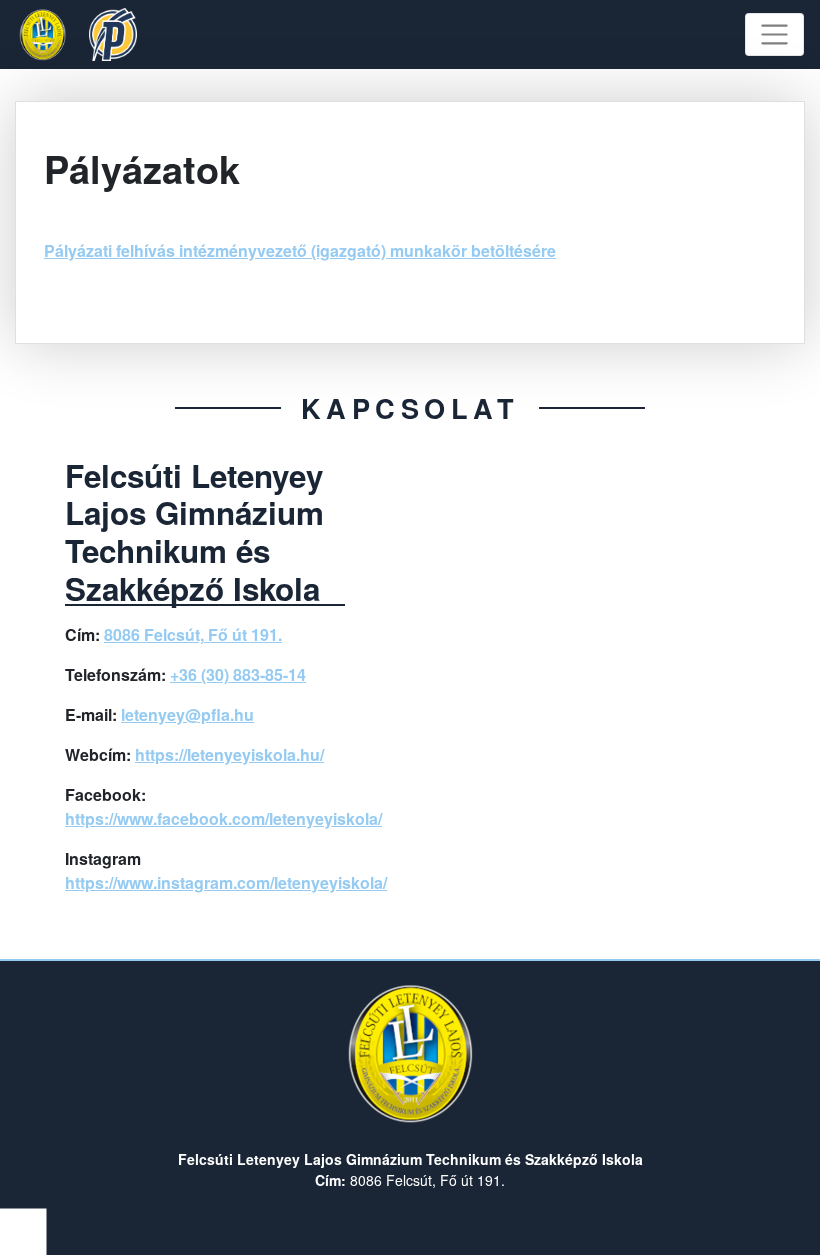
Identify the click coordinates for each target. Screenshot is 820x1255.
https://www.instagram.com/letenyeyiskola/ (226, 882)
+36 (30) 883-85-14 (238, 674)
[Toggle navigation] (774, 34)
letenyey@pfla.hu (187, 714)
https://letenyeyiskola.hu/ (229, 754)
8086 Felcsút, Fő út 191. (193, 634)
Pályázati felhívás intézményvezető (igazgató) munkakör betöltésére (300, 250)
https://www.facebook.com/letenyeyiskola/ (223, 818)
